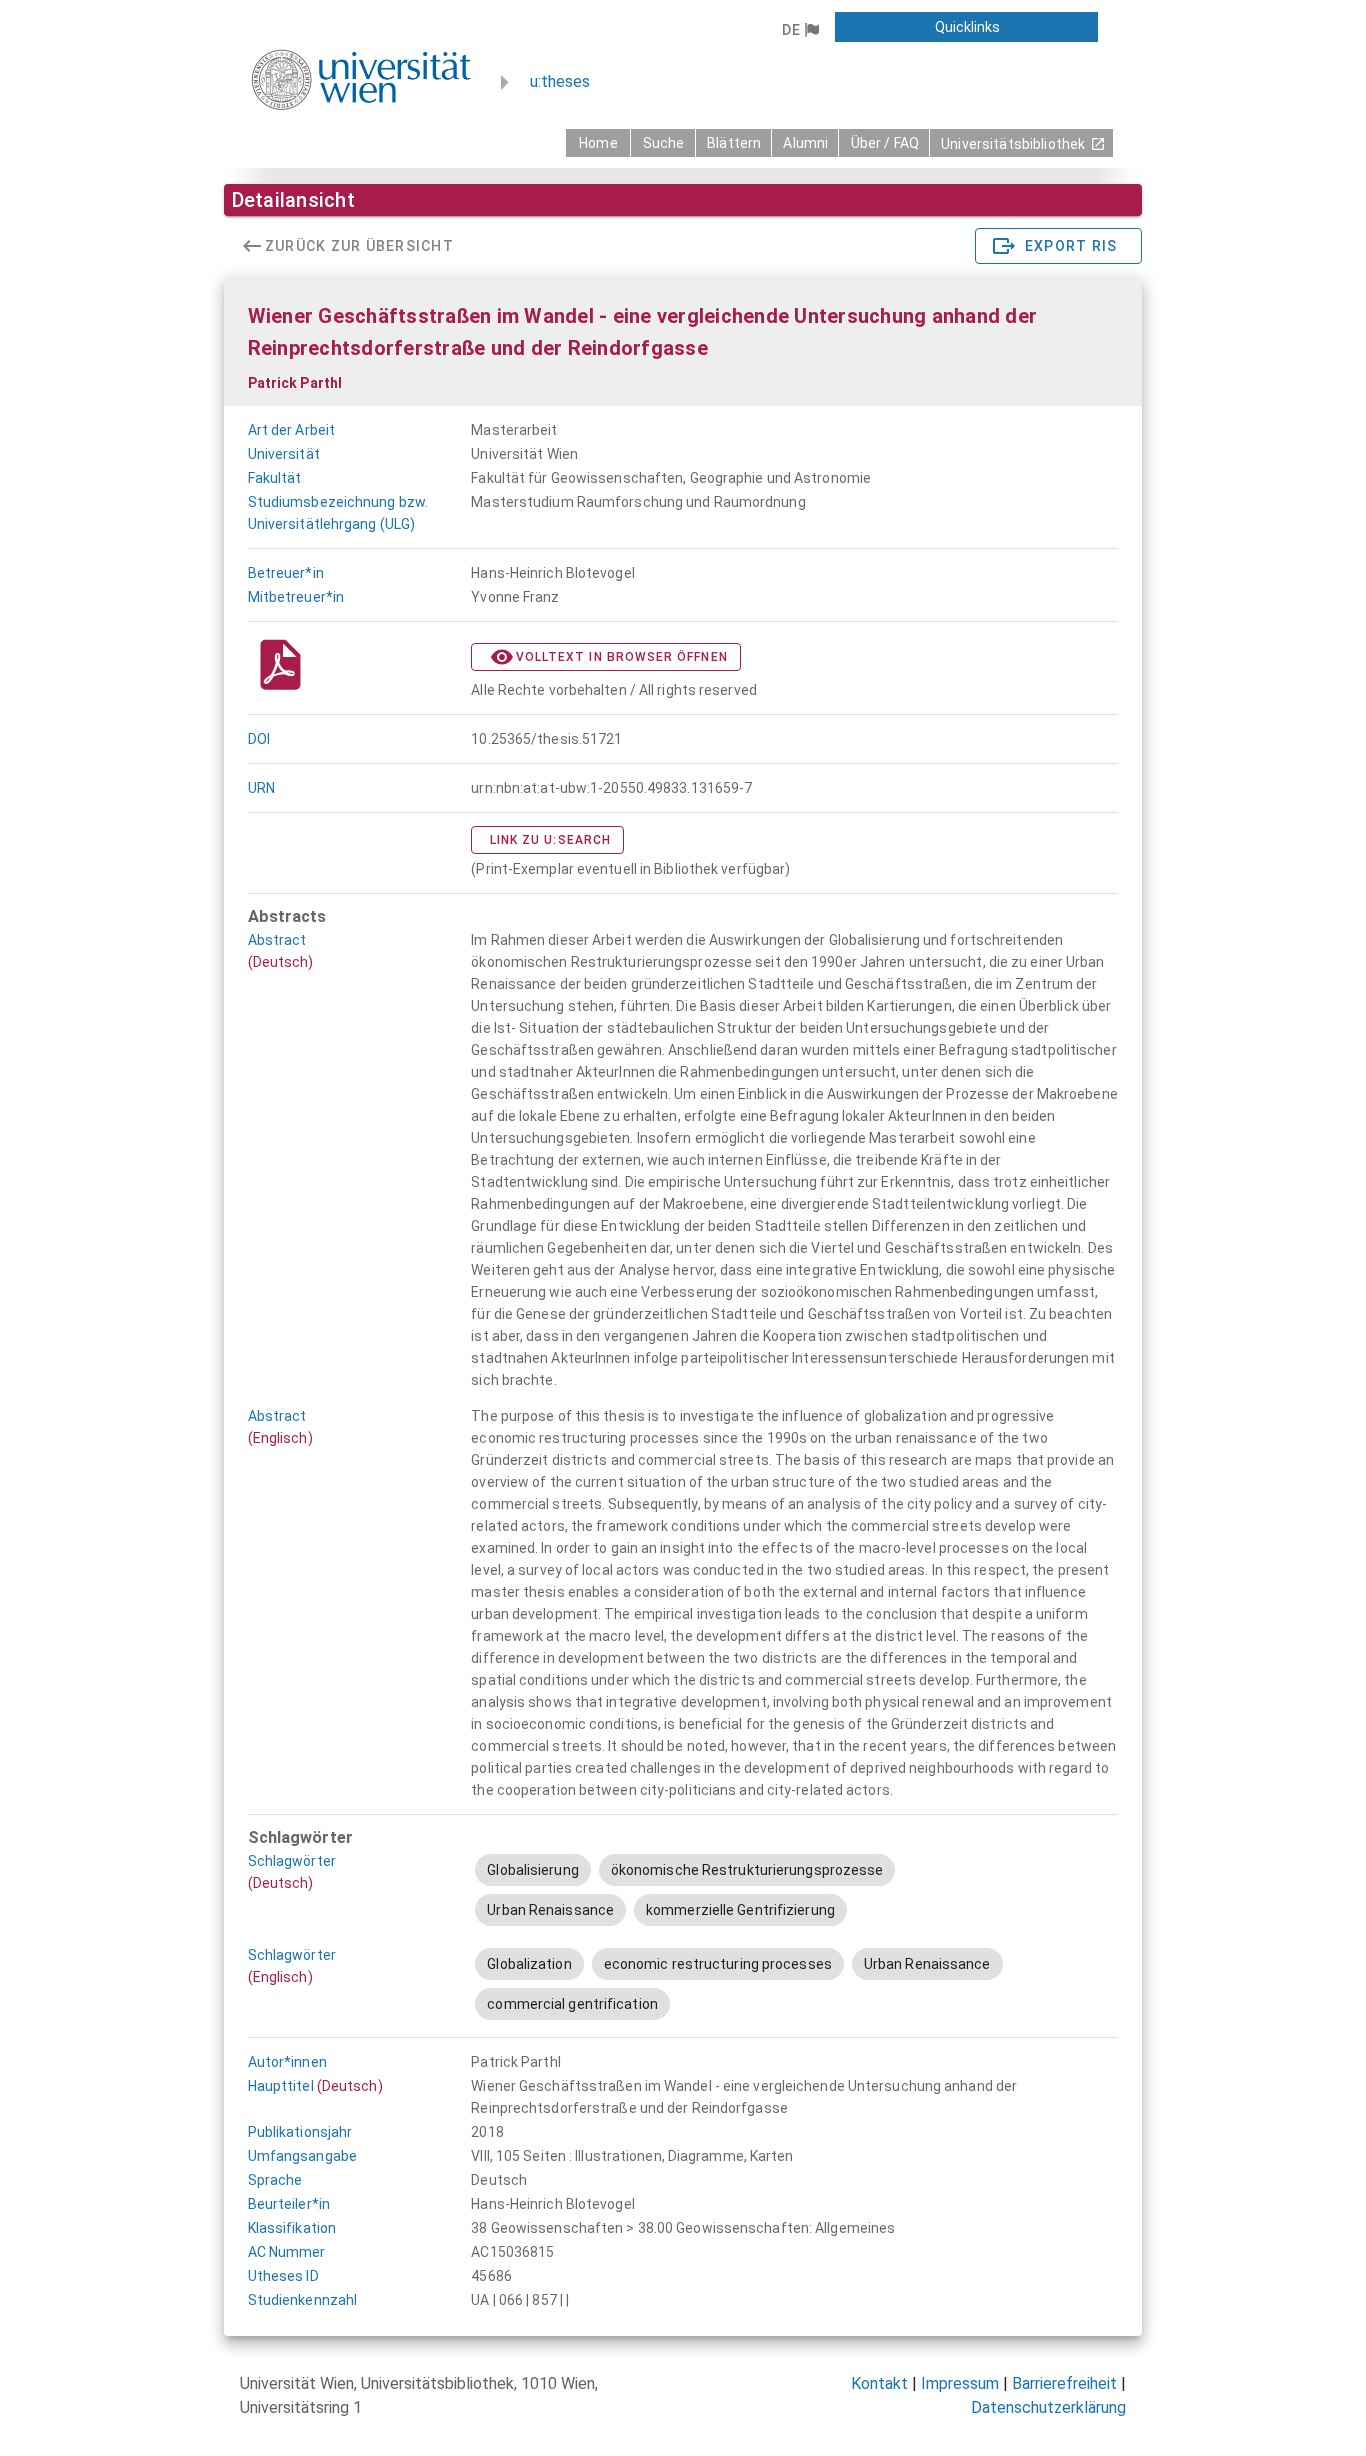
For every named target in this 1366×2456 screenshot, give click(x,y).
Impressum (960, 2383)
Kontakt (879, 2383)
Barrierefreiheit (1064, 2383)
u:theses (560, 81)
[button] (800, 30)
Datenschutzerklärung (1048, 2407)
